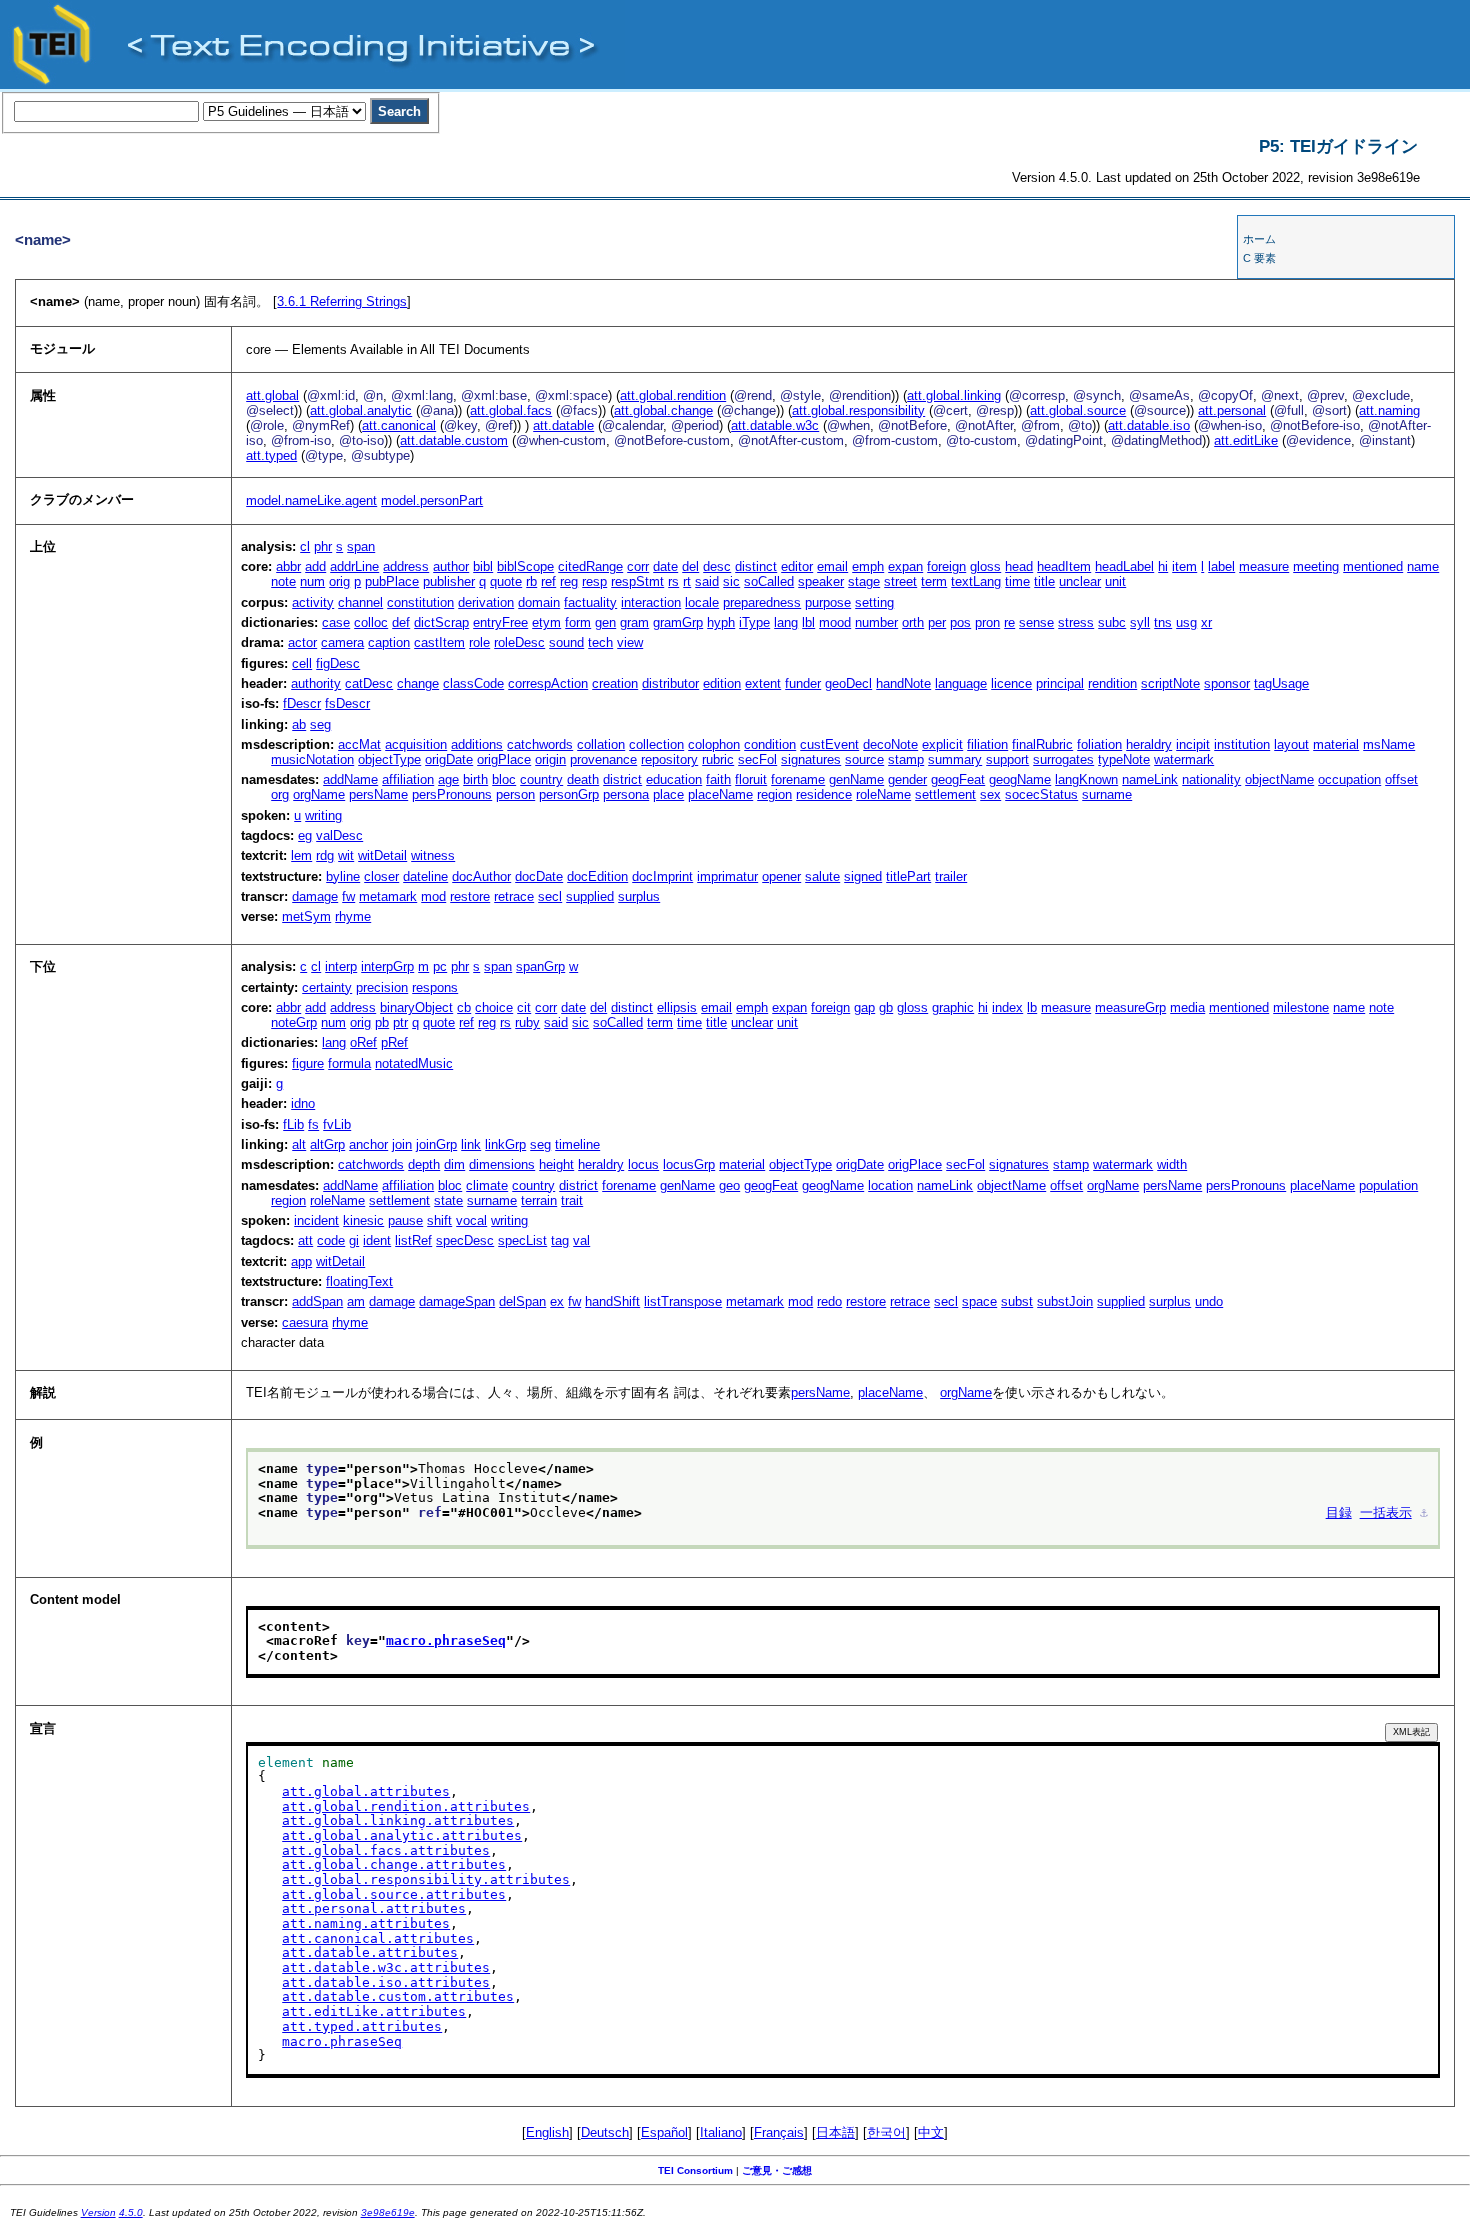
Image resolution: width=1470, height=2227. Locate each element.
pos (960, 622)
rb (531, 581)
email (832, 566)
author (451, 566)
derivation (486, 602)
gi (354, 1240)
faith (718, 779)
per (937, 622)
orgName (319, 794)
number (876, 622)
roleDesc (519, 642)
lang (786, 622)
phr (323, 546)
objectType (389, 759)
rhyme (353, 916)
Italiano (721, 2132)
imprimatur (727, 876)
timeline (577, 1144)
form (578, 622)
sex (990, 794)
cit (524, 1007)
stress (1076, 622)
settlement (945, 794)
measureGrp (1130, 1007)
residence (824, 794)
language (961, 683)
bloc (504, 779)
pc (440, 966)
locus (643, 1164)
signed (863, 876)
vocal (471, 1220)
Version (98, 2212)
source (864, 759)
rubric (718, 759)
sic (731, 581)
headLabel (1124, 566)
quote (506, 581)
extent (763, 683)
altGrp (327, 1144)
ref (548, 581)
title (1044, 581)
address (406, 566)
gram (634, 622)
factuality (590, 602)
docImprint (662, 876)
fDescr (302, 703)
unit (1115, 581)
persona (626, 794)
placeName (720, 794)
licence (1011, 683)
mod (433, 896)
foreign (946, 566)
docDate (539, 876)
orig (339, 581)
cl (305, 546)
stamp (906, 759)
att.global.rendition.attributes (406, 1806)
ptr (400, 1022)
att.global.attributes (366, 1791)
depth (424, 1164)
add (315, 566)
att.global (272, 395)
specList (522, 1240)
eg (305, 835)
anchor (368, 1144)
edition (722, 683)
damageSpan (457, 1301)
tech (600, 642)
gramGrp (678, 622)
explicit (942, 744)
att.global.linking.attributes (398, 1820)
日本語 (835, 2132)
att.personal (1232, 410)
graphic (953, 1007)
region (774, 794)
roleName (883, 794)
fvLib (337, 1124)
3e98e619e (388, 2212)
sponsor (1227, 683)
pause (405, 1220)
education (674, 779)
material (1336, 744)
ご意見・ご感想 (777, 2170)
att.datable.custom (454, 440)
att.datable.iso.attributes (386, 1982)
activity (313, 602)
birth (475, 779)
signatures (811, 759)
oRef (363, 1042)
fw (348, 896)
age (448, 779)
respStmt (637, 581)
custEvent (829, 744)
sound (566, 642)
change (418, 683)
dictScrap (441, 622)
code (331, 1240)
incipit (1193, 744)
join (402, 1144)
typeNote (1124, 759)
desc (717, 566)
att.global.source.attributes (394, 1894)
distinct (756, 566)
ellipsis (677, 1007)
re (1009, 622)
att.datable (563, 425)
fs (313, 1124)
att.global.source (1078, 410)
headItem (1064, 566)
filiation (987, 744)
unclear (1080, 581)
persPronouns (452, 794)
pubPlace (392, 581)
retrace (514, 896)
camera (342, 642)
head (1019, 566)
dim (454, 1164)
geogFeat (958, 779)
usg (1186, 622)
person (515, 794)
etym (546, 622)
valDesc (339, 835)
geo (729, 1185)
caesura (305, 1322)
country (541, 779)
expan (905, 566)
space (979, 1301)
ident (377, 1240)
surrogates (1063, 759)
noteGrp (294, 1022)
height (556, 1164)
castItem (439, 642)
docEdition (597, 876)
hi (1163, 566)
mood (835, 622)
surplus (639, 896)
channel (360, 602)
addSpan (317, 1301)
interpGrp (387, 966)
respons (435, 987)
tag (560, 1240)
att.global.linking (954, 395)
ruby (527, 1022)
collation (601, 744)
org (280, 794)
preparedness (762, 602)
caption (389, 642)
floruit (751, 779)
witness (433, 855)
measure (1264, 566)
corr (638, 566)
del (690, 566)
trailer (951, 876)
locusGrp (689, 1164)
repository (669, 759)
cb (464, 1007)
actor (302, 642)
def (401, 622)
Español (664, 2132)
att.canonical (399, 425)
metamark (388, 896)
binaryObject (416, 1007)
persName (378, 794)
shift (439, 1220)
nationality (1211, 779)
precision (382, 987)
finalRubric (1042, 744)
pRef (394, 1042)
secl (550, 896)
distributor (670, 683)
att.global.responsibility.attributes (426, 1879)
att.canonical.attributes (378, 1938)
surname (1107, 794)
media (1187, 1007)
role (479, 642)
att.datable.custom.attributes (398, 1996)
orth (913, 622)
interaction (651, 602)
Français (779, 2132)
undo (1209, 1301)
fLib (293, 1124)
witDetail (382, 855)
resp (594, 581)
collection (656, 744)
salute (822, 876)
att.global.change (663, 410)
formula (349, 1063)
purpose (828, 602)
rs (673, 581)
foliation (1099, 744)
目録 (1339, 1512)
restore (470, 896)
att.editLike (1246, 440)
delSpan (522, 1301)
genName (856, 779)
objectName (1279, 779)
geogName (1020, 779)
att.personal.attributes (374, 1908)
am (356, 1301)
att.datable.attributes (370, 1952)
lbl (808, 622)
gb (886, 1007)
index (1007, 1007)
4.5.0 (131, 2212)
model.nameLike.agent (311, 500)
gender (907, 779)
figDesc (338, 663)
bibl (483, 566)
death (583, 779)
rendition (1112, 683)
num (312, 581)
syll (1140, 622)
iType (754, 622)
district (622, 779)
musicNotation (312, 759)
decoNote (890, 744)
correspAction (548, 683)
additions (477, 744)
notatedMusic (414, 1063)
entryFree (500, 622)
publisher (449, 581)
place (668, 794)
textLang (976, 581)
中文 (931, 2132)
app (301, 1261)
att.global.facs (511, 410)
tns (1163, 622)
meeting (1316, 566)
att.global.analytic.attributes (402, 1835)
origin (550, 759)
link (471, 1144)
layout (1291, 744)
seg (320, 724)
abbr (288, 566)
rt (687, 581)
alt (299, 1144)
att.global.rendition (673, 395)
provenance (603, 759)
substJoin (1065, 1301)
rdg (325, 855)
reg (569, 581)
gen (605, 622)
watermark (1184, 759)
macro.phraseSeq (446, 1640)
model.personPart (432, 500)
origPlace (504, 759)
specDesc (465, 1240)
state (448, 1200)
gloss (985, 566)
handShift (612, 1301)
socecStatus (1041, 794)
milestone (1301, 1007)
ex (557, 1301)
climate (487, 1185)
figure (308, 1063)
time (1017, 581)
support (1007, 759)
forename (798, 779)
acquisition (416, 744)
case (336, 622)
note (283, 581)
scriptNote (1170, 683)
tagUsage (1281, 683)
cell (302, 663)
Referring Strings (342, 301)
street (900, 581)
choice (494, 1007)
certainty (327, 987)
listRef (413, 1240)
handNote (903, 683)
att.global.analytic (361, 410)
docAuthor (481, 876)
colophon (714, 744)
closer (381, 876)
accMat (359, 744)
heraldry (1149, 744)
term (934, 581)
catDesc (369, 683)
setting (874, 602)
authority (316, 683)
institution (1242, 744)
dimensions (502, 1164)
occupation (1349, 779)
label (1221, 566)
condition (770, 744)
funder (803, 683)
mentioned (1373, 566)
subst (1017, 1301)
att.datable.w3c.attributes (386, 1967)
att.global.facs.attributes (386, 1850)
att (305, 1240)
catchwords (540, 744)
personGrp (569, 794)
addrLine (354, 566)
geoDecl (848, 683)
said (707, 581)
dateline (425, 876)
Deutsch (605, 2132)
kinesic (363, 1220)
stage (864, 581)
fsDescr (347, 703)
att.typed (271, 455)
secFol (757, 759)
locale (702, 602)
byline (343, 876)
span (361, 546)
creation (615, 683)
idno (303, 1103)
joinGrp (436, 1144)
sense (1036, 622)
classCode (473, 683)
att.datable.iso (1149, 425)
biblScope (525, 566)
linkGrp (505, 1144)
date (665, 566)
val (581, 1240)
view (630, 642)
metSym (306, 916)
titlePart (908, 876)
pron (987, 622)
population (1388, 1185)
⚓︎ (1424, 1512)
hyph (721, 622)
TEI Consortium (695, 2170)
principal (1060, 683)
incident (316, 1220)
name (1423, 566)
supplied (590, 896)
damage (315, 896)
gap (864, 1007)
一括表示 (1386, 1512)
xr (1206, 622)
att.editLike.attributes (374, 2011)
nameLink (1150, 779)
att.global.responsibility (858, 410)
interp (341, 966)
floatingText (359, 1281)
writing (323, 815)
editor (797, 566)
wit (346, 855)
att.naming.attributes (366, 1923)
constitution (420, 602)
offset (1401, 779)
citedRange (590, 566)
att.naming (1389, 410)
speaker (821, 581)
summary (955, 759)
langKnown (1086, 779)
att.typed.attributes (362, 2026)
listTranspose (683, 1301)
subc (1112, 622)
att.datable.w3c (775, 425)
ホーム (1259, 239)
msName (1389, 744)
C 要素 (1259, 258)
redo (829, 1301)
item (1184, 566)
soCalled (769, 581)
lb (1032, 1007)
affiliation (408, 779)
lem (301, 855)
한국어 (886, 2132)
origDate (449, 759)
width (1172, 1164)
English (547, 2132)
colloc (371, 622)
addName (350, 779)
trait (572, 1200)
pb (382, 1022)
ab (299, 724)
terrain (539, 1200)
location (890, 1185)
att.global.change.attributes (394, 1864)
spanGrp (540, 966)
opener (781, 876)
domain (539, 602)
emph (868, 566)
